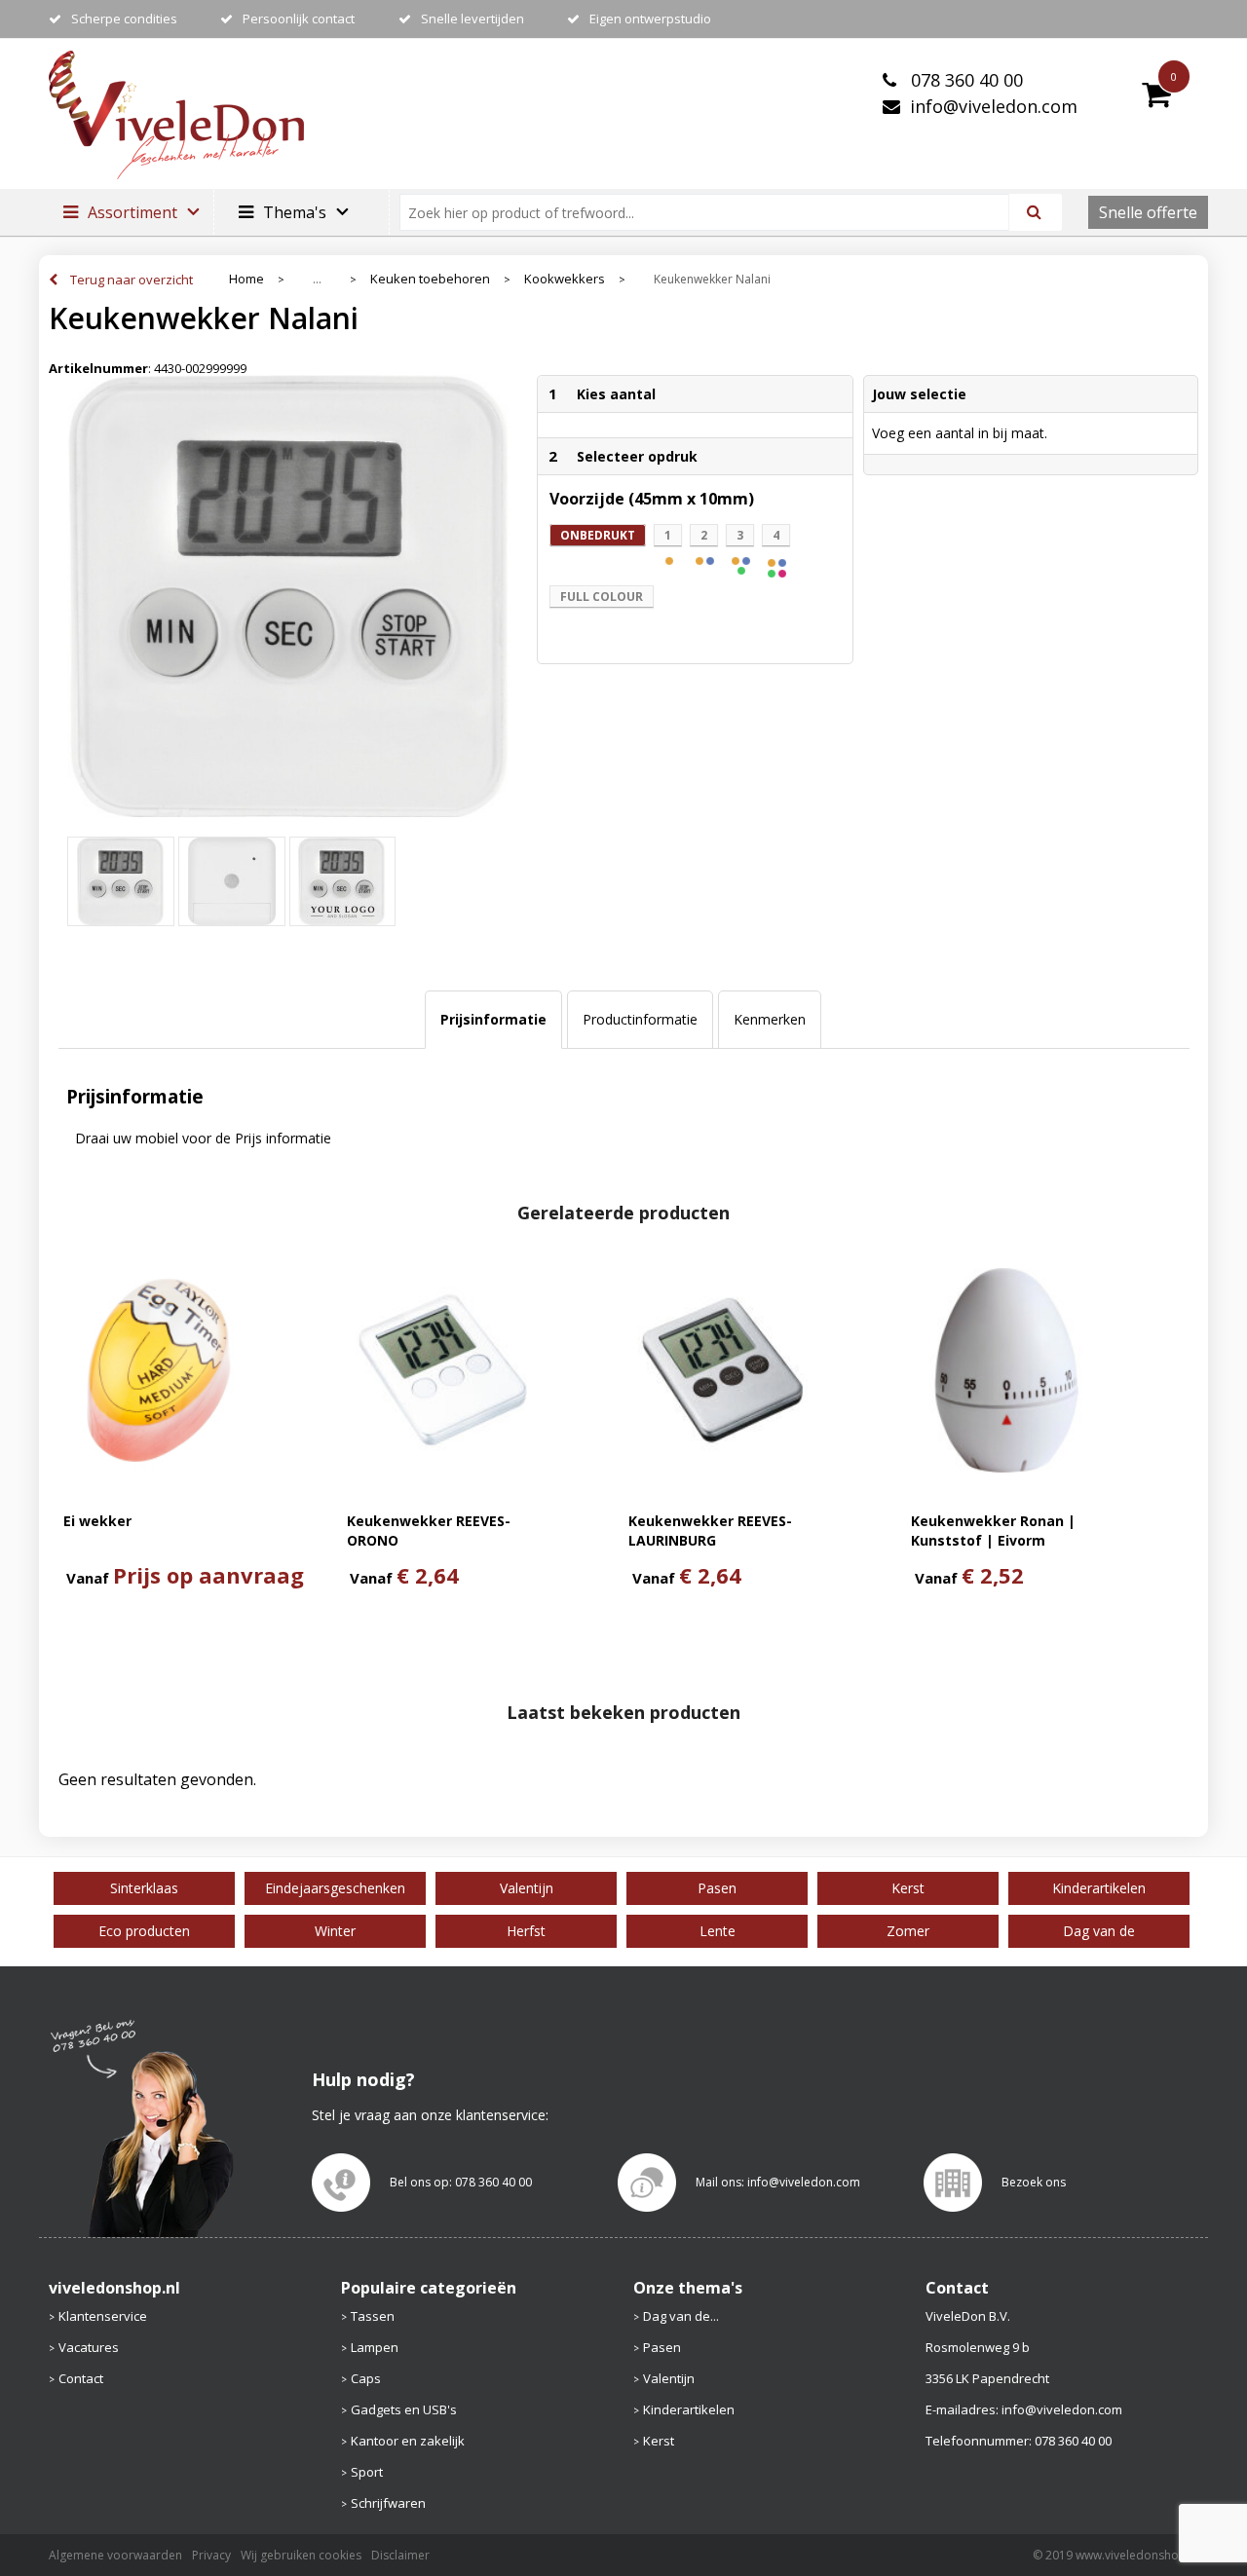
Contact (81, 2378)
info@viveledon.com (994, 106)
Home (246, 279)
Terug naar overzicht (132, 280)
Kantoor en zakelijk (408, 2441)
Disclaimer (400, 2555)
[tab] (493, 1020)
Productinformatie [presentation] (640, 1019)
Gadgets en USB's (404, 2409)
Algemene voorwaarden (115, 2555)
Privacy (211, 2555)
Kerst (659, 2441)
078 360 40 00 (964, 80)
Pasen (662, 2347)
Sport (367, 2472)
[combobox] (713, 212)
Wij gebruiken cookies (301, 2555)
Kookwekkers (565, 279)
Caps (366, 2378)
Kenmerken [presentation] (770, 1019)
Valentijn (669, 2378)
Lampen (375, 2347)
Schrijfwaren (388, 2503)
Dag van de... (681, 2316)
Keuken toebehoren (430, 279)
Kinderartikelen (689, 2409)
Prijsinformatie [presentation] (493, 1019)
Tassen (373, 2316)
